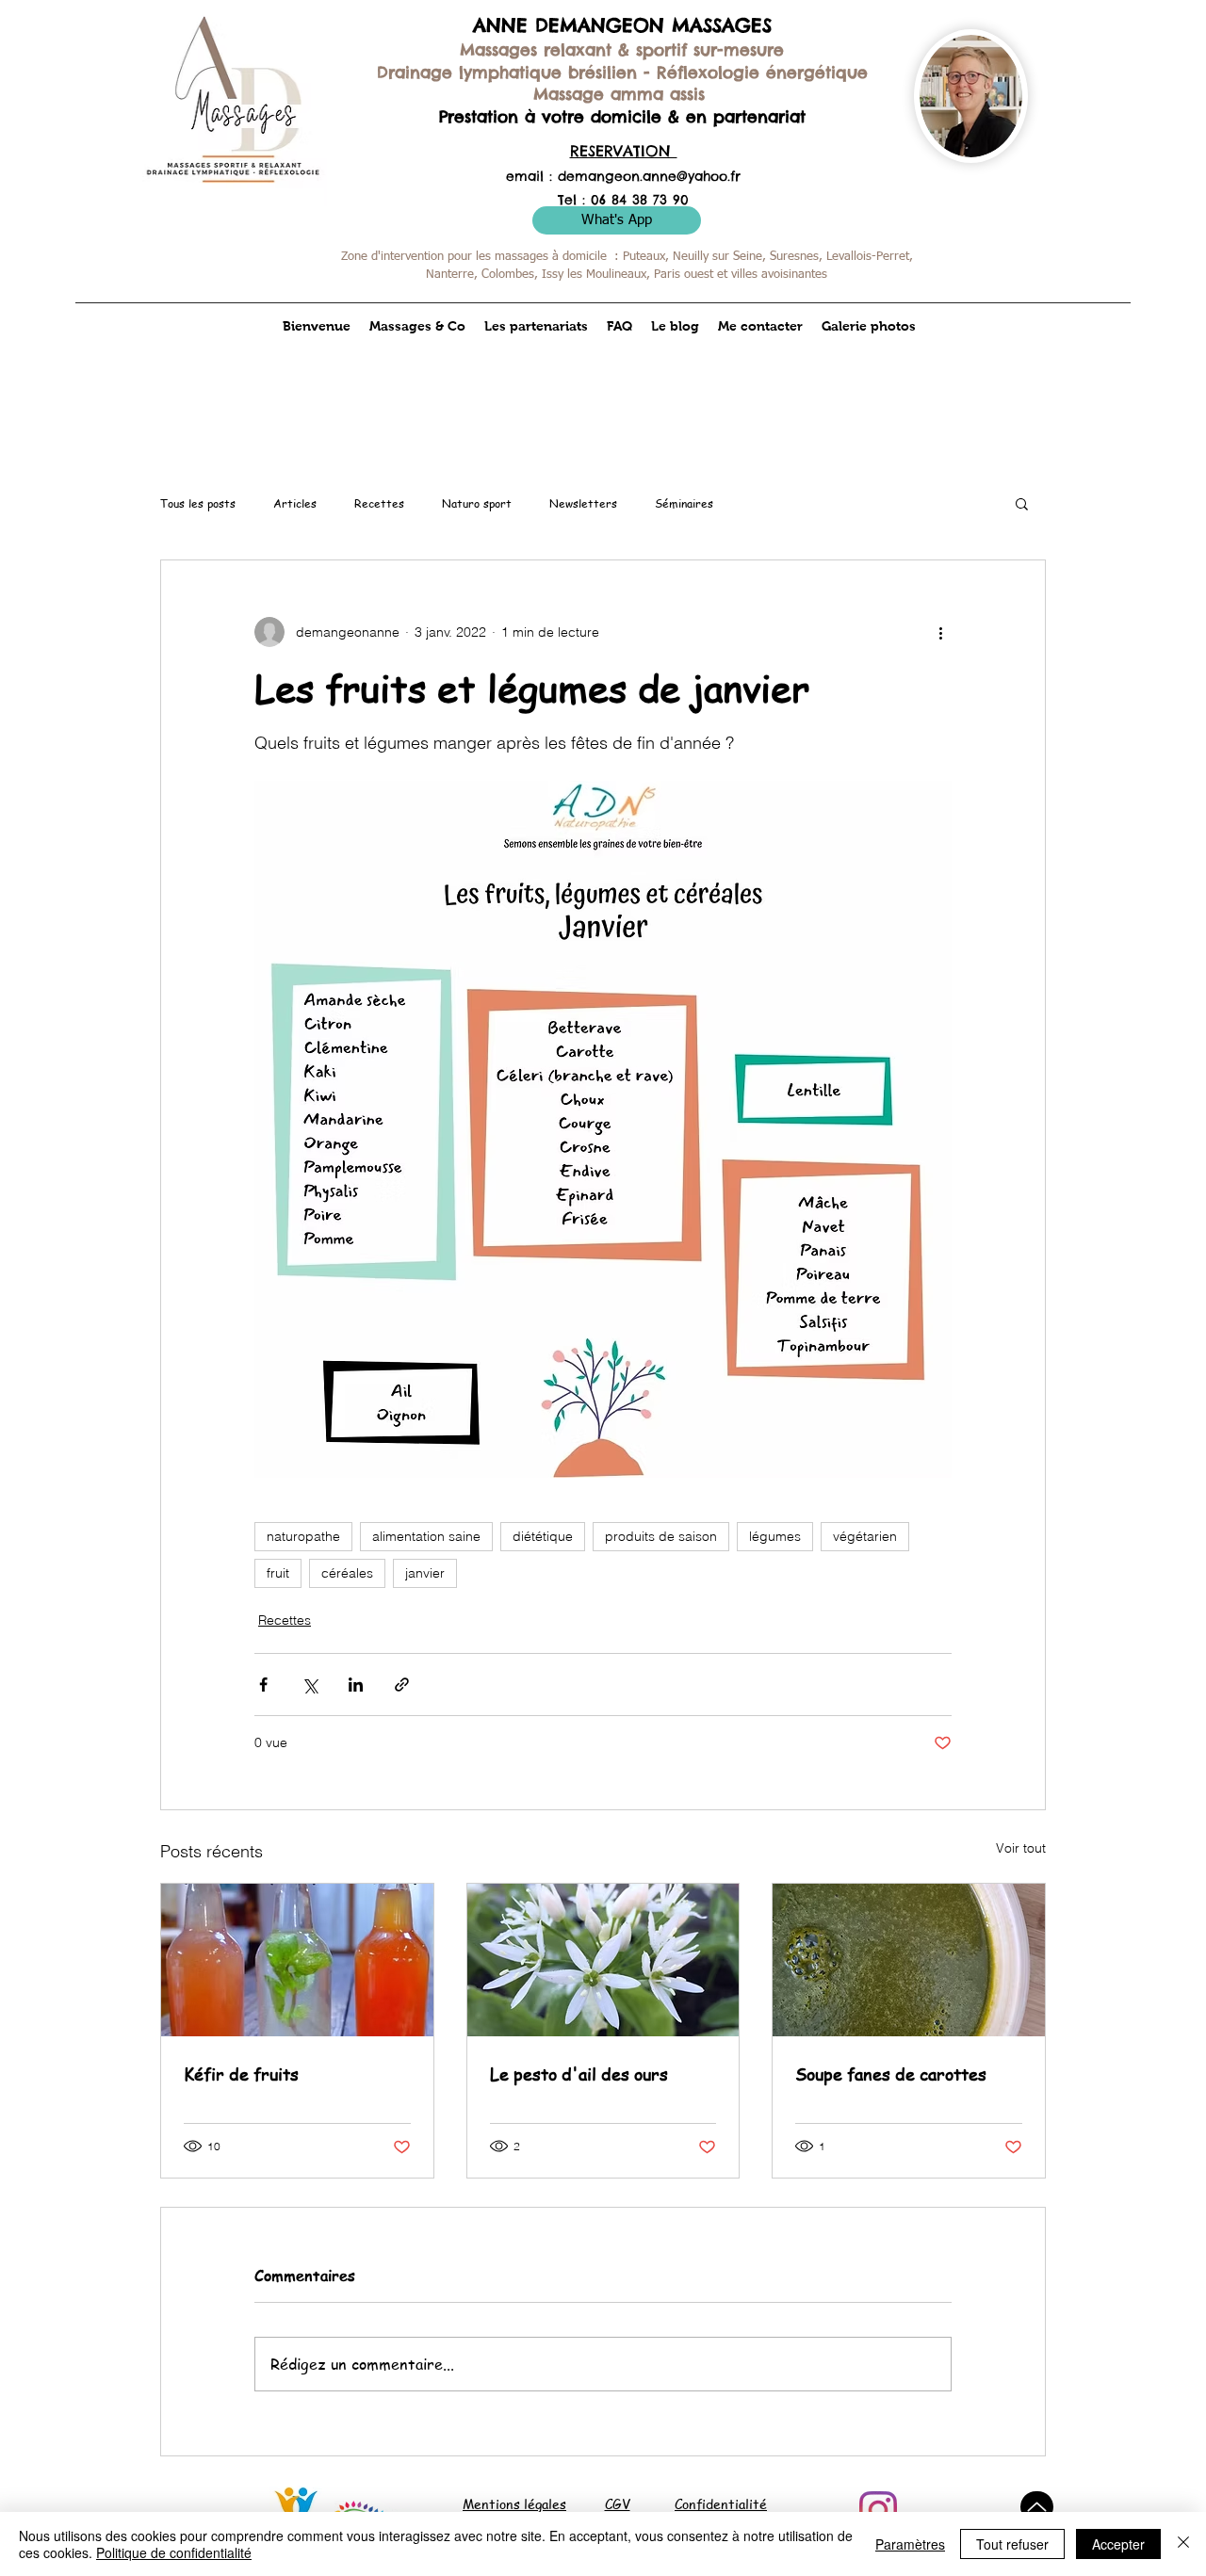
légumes (775, 1536)
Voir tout (1021, 1848)
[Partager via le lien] (402, 1685)
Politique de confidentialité (174, 2552)
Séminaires (684, 503)
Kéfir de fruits (241, 2074)
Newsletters (583, 503)
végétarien (865, 1536)
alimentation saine (426, 1536)
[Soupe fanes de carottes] (909, 1960)
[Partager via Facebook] (263, 1685)
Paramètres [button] (910, 2544)
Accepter (1118, 2544)
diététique (543, 1536)
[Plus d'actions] (940, 632)
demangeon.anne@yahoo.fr (649, 176)
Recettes (379, 503)
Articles (295, 503)
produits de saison (661, 1536)
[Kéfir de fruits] (297, 1960)
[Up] (1037, 2507)
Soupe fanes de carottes (891, 2074)
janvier (425, 1573)
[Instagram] (878, 2510)
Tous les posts (198, 503)
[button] (1022, 503)
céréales (347, 1573)
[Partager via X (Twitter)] (310, 1685)
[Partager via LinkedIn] (356, 1685)
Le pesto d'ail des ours (579, 2074)
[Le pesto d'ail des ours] (603, 1960)
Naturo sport (477, 503)
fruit (278, 1573)
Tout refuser (1012, 2544)
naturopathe (303, 1536)
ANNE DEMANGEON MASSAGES (622, 25)
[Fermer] (1183, 2544)
